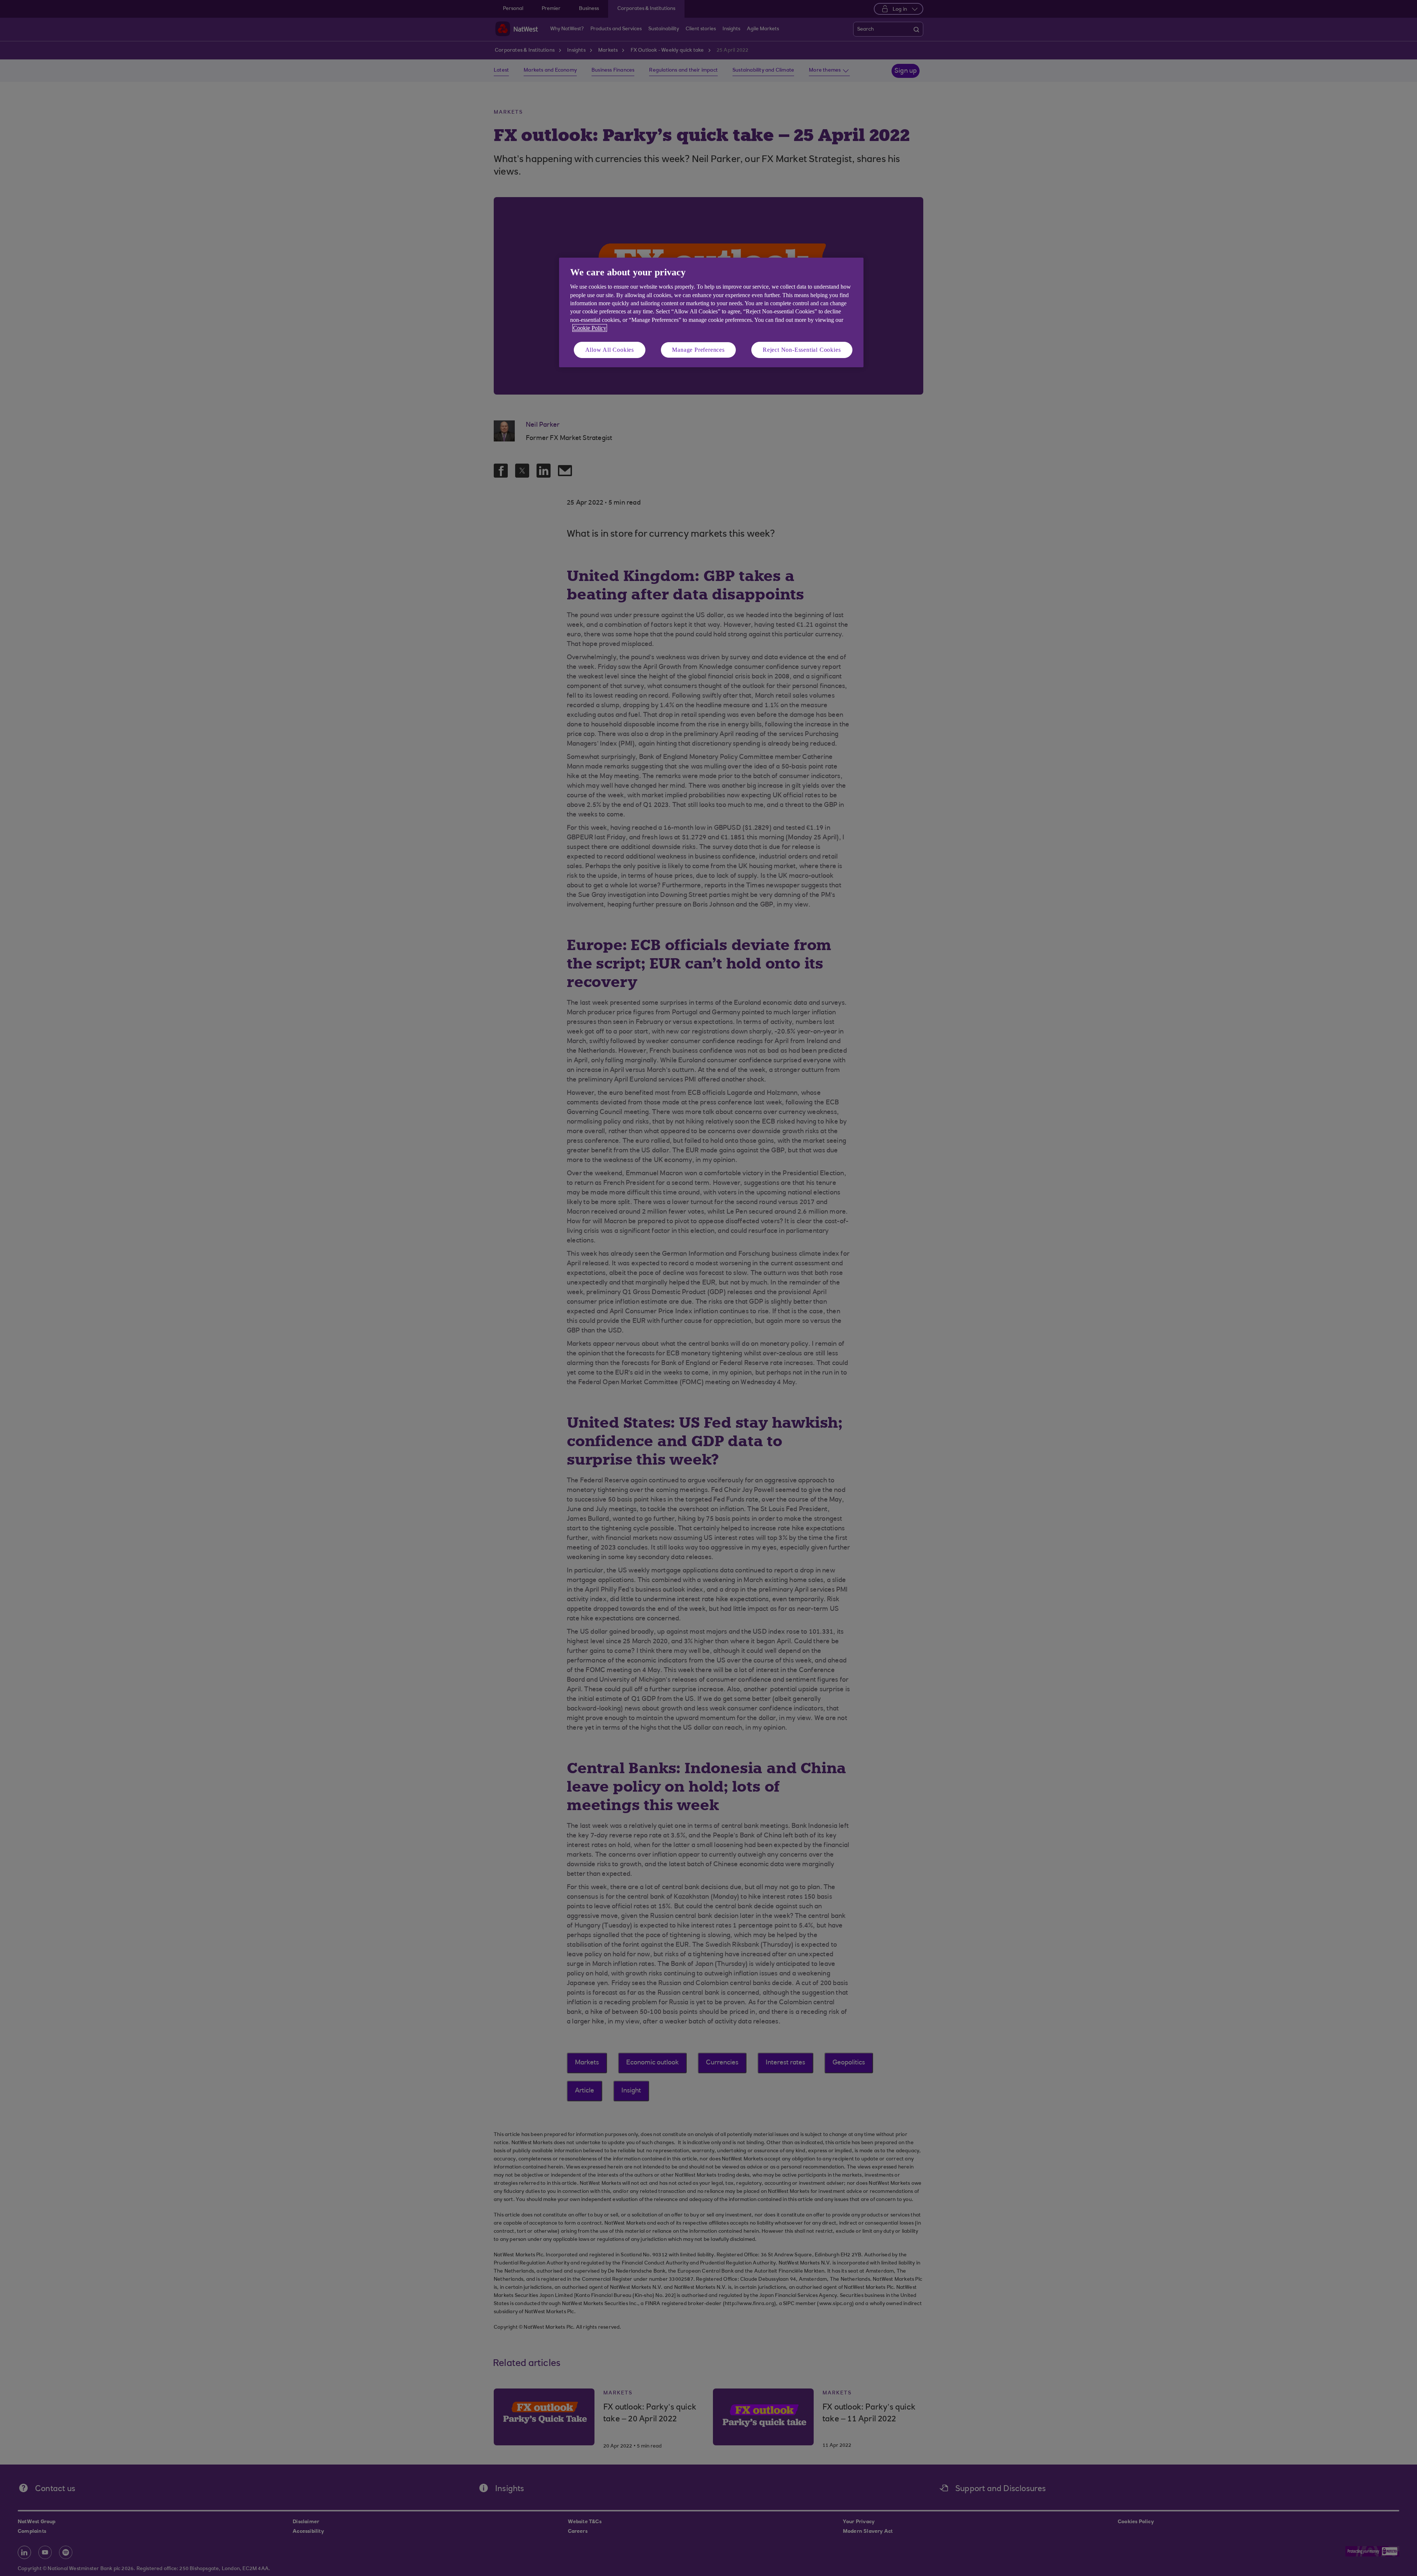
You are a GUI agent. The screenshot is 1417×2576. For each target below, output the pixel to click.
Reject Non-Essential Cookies (802, 350)
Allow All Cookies (610, 350)
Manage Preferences (698, 350)
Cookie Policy (590, 328)
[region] (711, 312)
